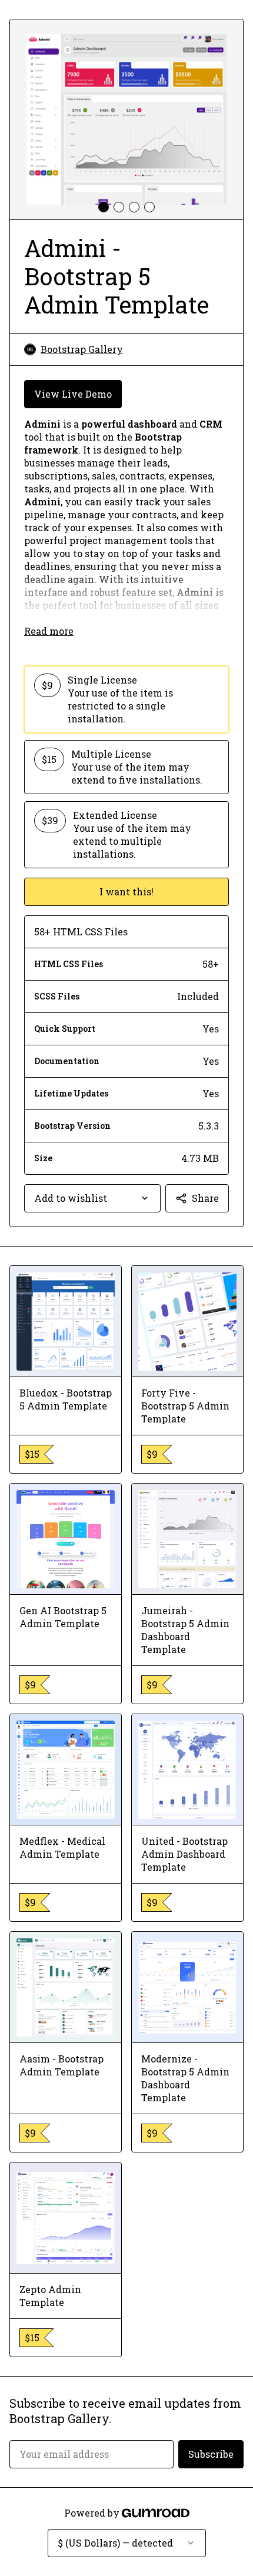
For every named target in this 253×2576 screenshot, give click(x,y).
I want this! (126, 892)
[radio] (126, 699)
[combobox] (92, 1198)
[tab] (104, 207)
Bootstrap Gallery (82, 349)
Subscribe (211, 2454)
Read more (49, 631)
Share (205, 1198)
